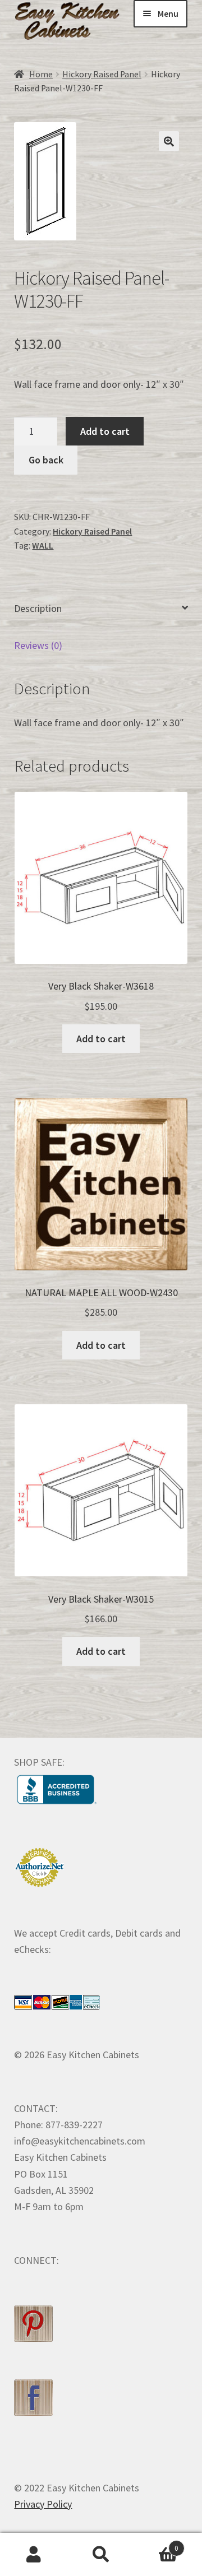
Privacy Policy (43, 2504)
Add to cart (105, 431)
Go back (46, 460)
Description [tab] (38, 608)
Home (41, 74)
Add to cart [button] (101, 1039)
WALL (43, 546)
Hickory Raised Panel (102, 74)
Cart (157, 2544)
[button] (169, 141)
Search (101, 2555)
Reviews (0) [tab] (38, 645)
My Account (34, 2555)
